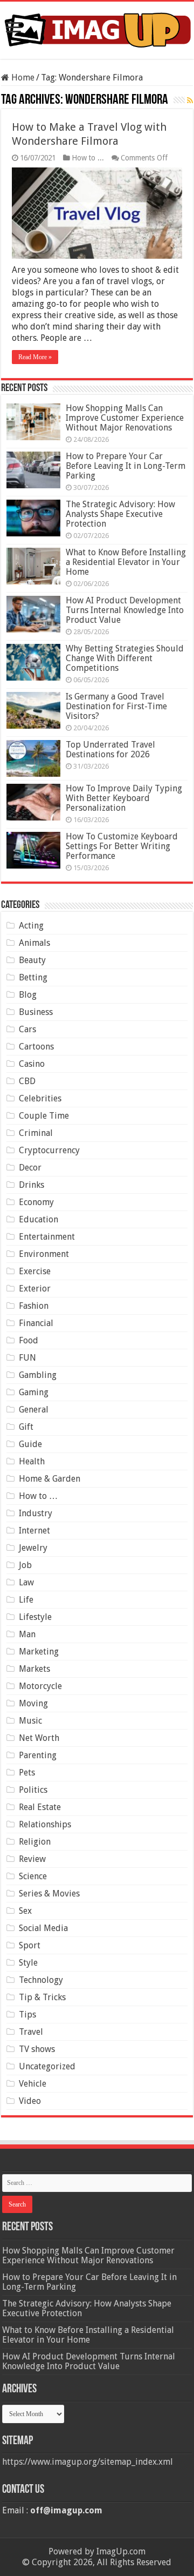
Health (32, 1461)
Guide (30, 1444)
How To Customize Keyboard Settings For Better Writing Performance (122, 846)
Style (28, 1963)
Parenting (38, 1755)
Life (26, 1600)
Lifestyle (35, 1617)
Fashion (34, 1306)
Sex (25, 1911)
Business (36, 1012)
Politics (33, 1790)
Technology (41, 1980)
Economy (36, 1202)
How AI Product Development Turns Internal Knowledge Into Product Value (125, 610)
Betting (33, 977)
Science (33, 1876)
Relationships (45, 1824)
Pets (27, 1773)
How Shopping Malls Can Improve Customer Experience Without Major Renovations (125, 418)
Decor (30, 1168)
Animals (34, 943)
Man (27, 1634)
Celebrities (40, 1098)
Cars (27, 1029)
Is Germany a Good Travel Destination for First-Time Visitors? (116, 706)
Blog (28, 995)
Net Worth (39, 1738)
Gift (26, 1427)
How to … (38, 1496)
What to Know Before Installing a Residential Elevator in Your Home (126, 562)
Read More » (35, 357)
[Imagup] (97, 28)
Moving (33, 1703)
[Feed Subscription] (190, 100)
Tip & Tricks (42, 1997)
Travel (31, 2032)
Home (22, 78)
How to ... (88, 158)
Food (29, 1340)
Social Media (43, 1928)
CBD (27, 1081)
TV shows (37, 2049)
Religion (35, 1842)
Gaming (34, 1392)
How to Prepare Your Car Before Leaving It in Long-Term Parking (126, 466)
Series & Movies (49, 1894)
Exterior (35, 1289)
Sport (30, 1945)
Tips (27, 2015)
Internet (34, 1531)
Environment (44, 1254)
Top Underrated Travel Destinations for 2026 (110, 749)
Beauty (32, 960)
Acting (31, 926)
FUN (27, 1358)
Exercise (35, 1271)
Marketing (39, 1652)
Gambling (38, 1375)
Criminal (36, 1133)
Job (25, 1565)
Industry (36, 1513)
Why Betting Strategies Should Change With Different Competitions (125, 658)
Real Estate (40, 1807)
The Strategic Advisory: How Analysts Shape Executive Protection (120, 514)
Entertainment (47, 1237)
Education (39, 1219)
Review (32, 1859)
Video (30, 2101)
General (34, 1410)
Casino (32, 1064)
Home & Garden (50, 1479)
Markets (34, 1669)
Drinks (32, 1185)
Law (26, 1582)
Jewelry (33, 1548)
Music (30, 1721)
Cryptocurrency (49, 1150)
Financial (36, 1323)
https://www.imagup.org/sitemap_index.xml (88, 2462)
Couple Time (44, 1116)
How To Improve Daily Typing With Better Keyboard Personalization (124, 798)
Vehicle (33, 2084)
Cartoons (36, 1047)
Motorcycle (40, 1686)
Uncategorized (47, 2066)
